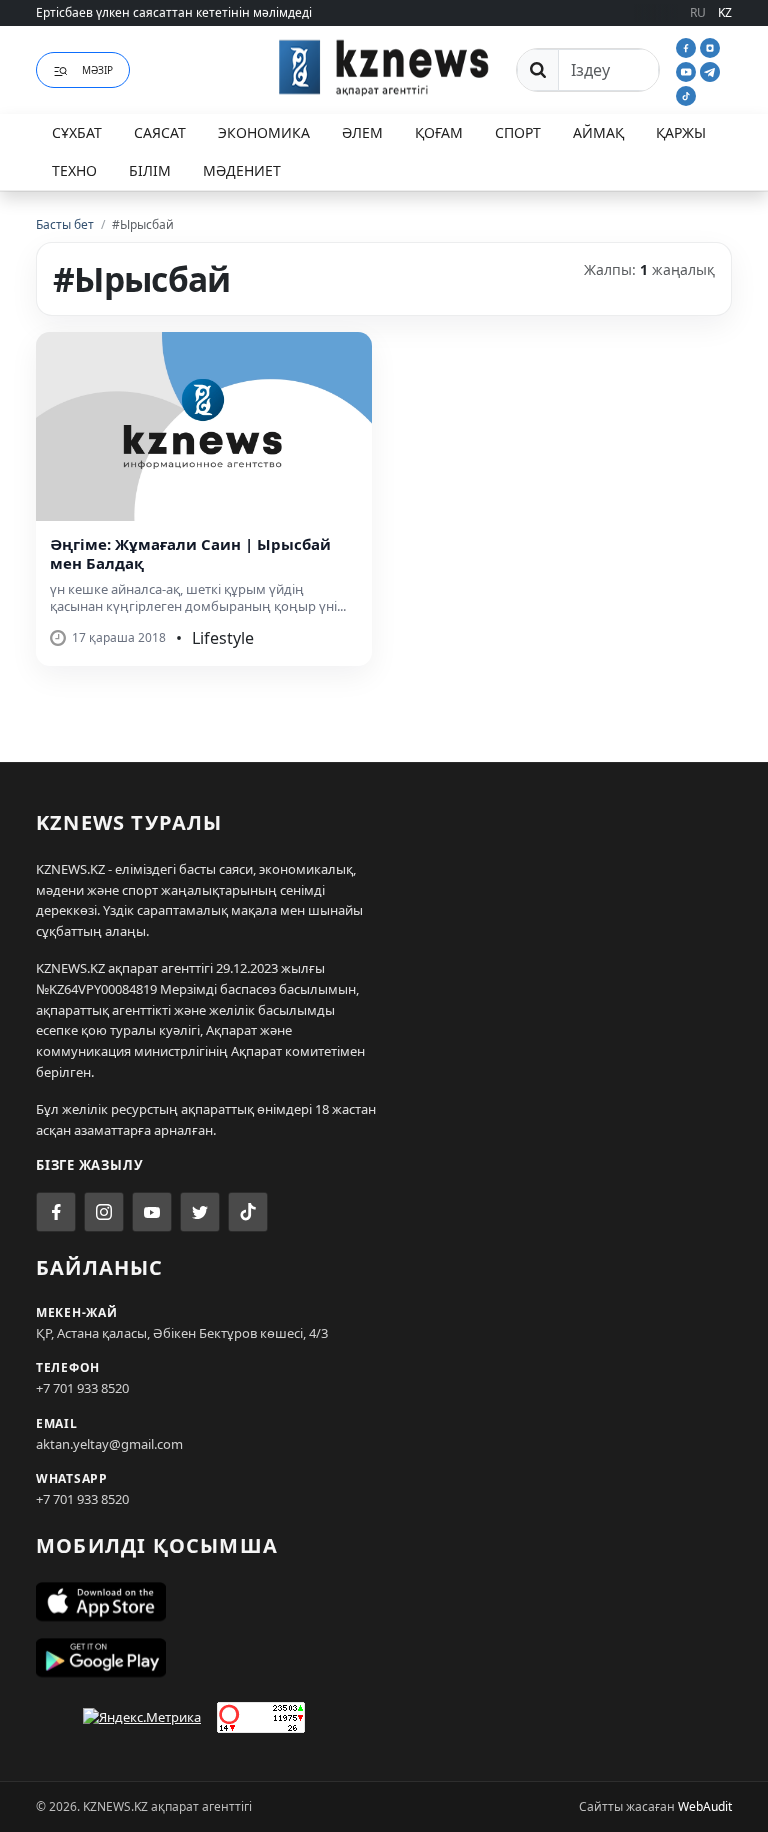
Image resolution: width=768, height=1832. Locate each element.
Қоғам (439, 132)
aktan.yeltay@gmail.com (109, 1444)
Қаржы (681, 132)
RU (698, 12)
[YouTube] (688, 70)
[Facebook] (688, 46)
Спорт (518, 132)
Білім (150, 170)
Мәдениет (242, 170)
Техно (74, 170)
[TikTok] (686, 94)
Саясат (160, 132)
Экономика (264, 132)
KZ (725, 12)
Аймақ (598, 132)
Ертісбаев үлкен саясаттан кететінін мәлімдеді (174, 12)
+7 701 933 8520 (82, 1388)
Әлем (362, 132)
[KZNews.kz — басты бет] (384, 67)
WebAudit (705, 1806)
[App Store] (384, 1602)
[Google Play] (384, 1658)
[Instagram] (710, 46)
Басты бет (65, 224)
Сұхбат (77, 132)
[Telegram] (710, 70)
